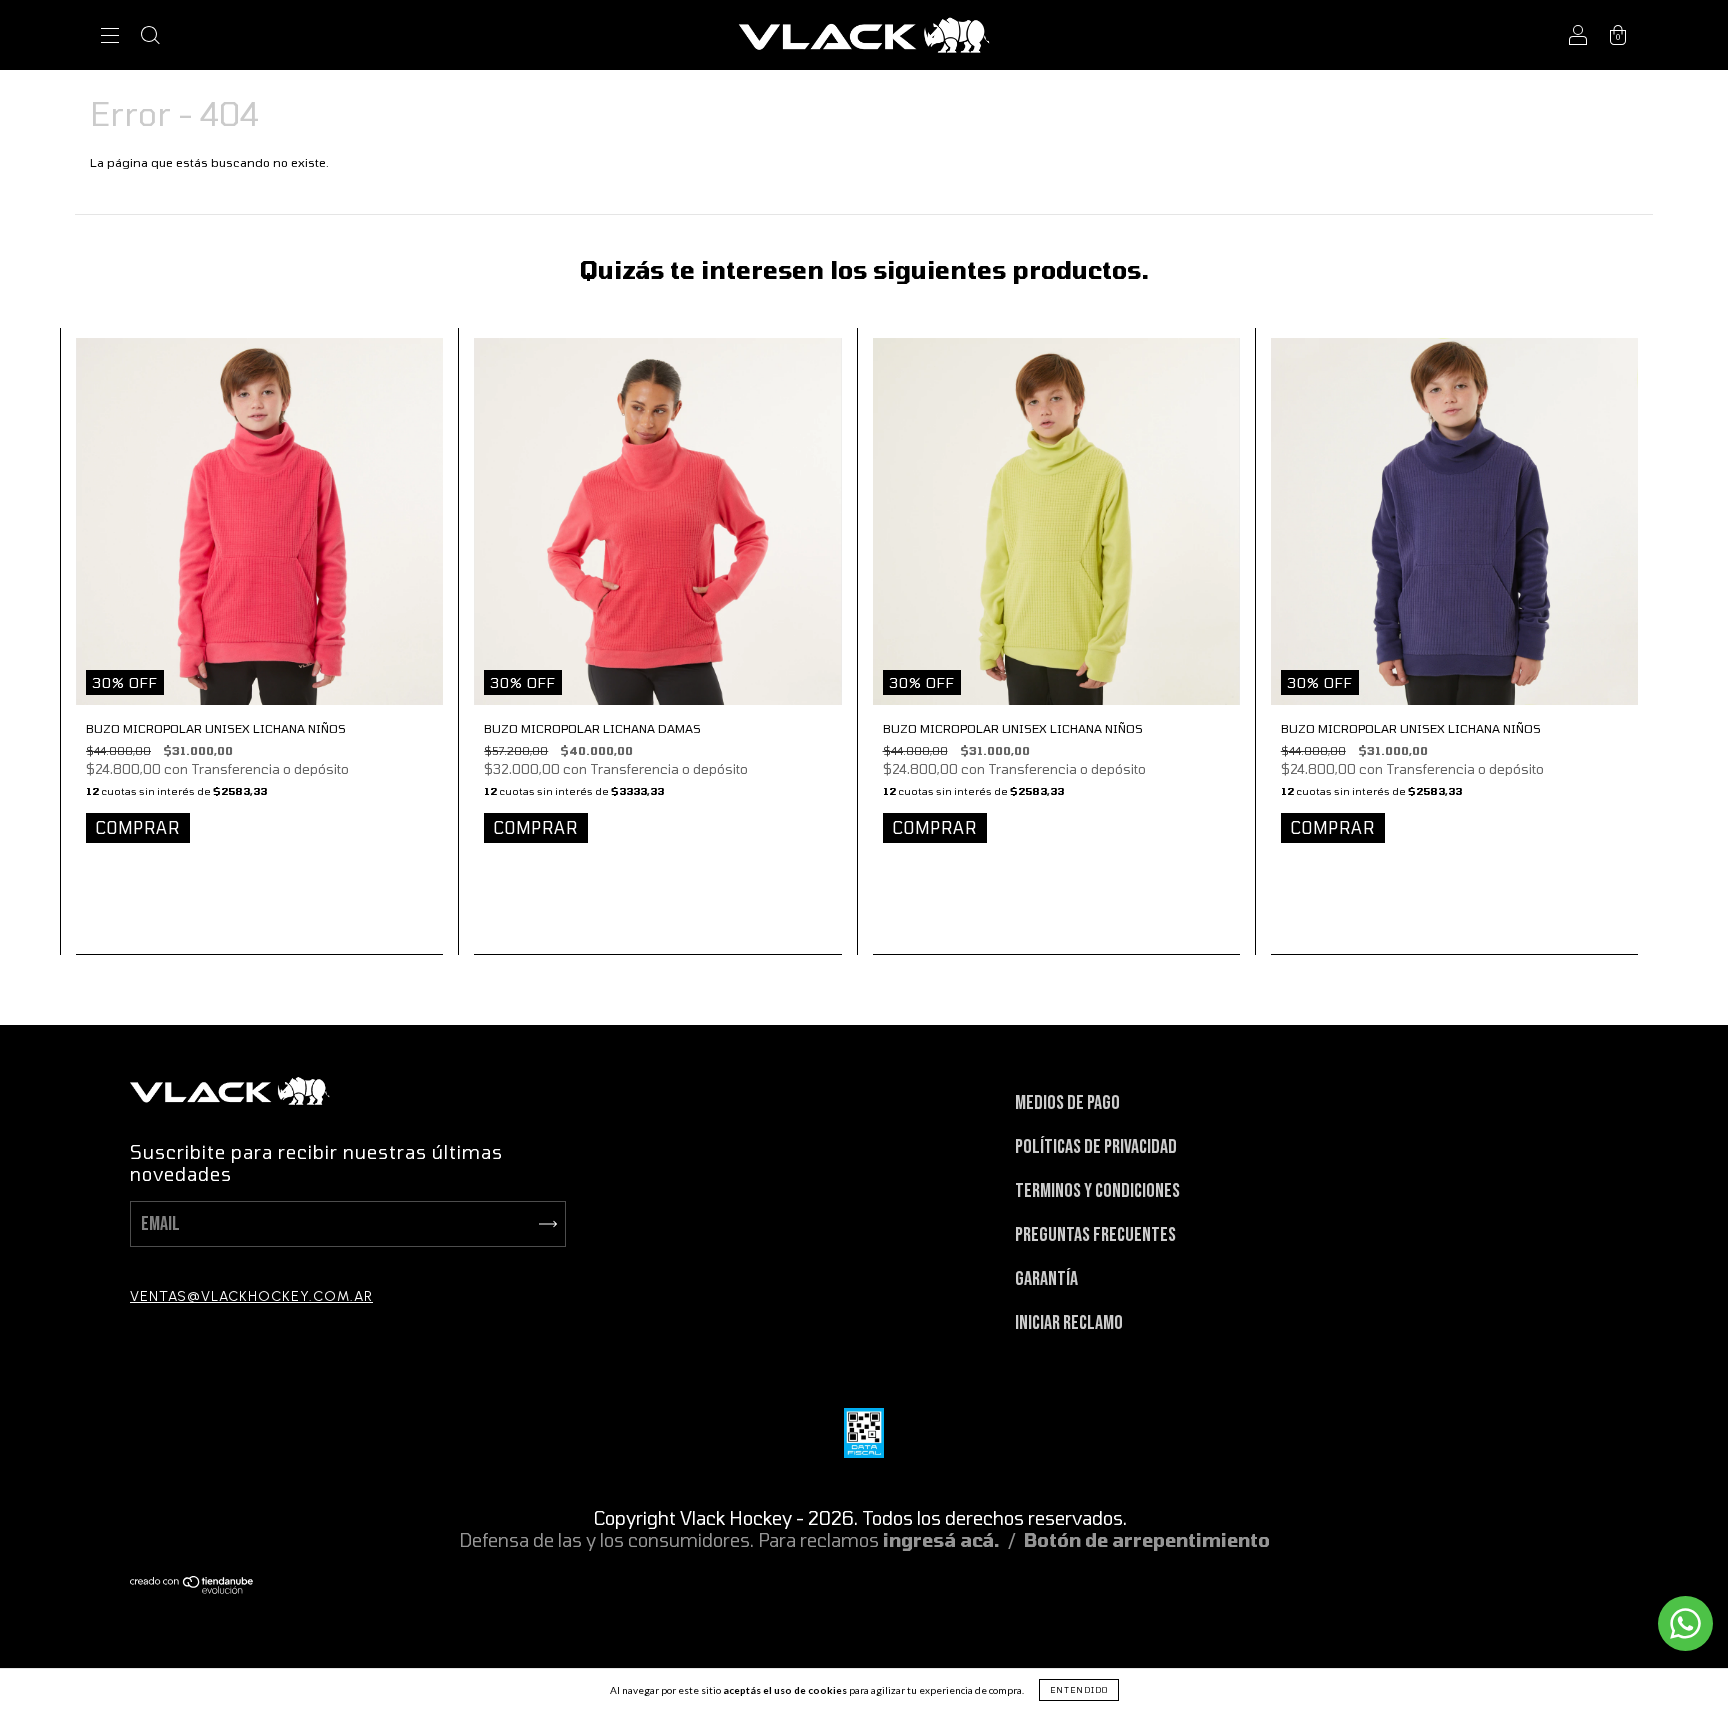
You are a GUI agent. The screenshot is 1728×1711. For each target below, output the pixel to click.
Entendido (1079, 1690)
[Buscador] (150, 37)
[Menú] (110, 37)
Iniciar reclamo (1069, 1323)
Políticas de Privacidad (1096, 1147)
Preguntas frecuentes (1095, 1235)
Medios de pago (1067, 1103)
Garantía (1046, 1279)
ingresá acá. (941, 1540)
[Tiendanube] (192, 1587)
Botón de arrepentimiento (1147, 1540)
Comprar (138, 827)
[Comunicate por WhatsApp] (1685, 1623)
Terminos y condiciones (1097, 1191)
